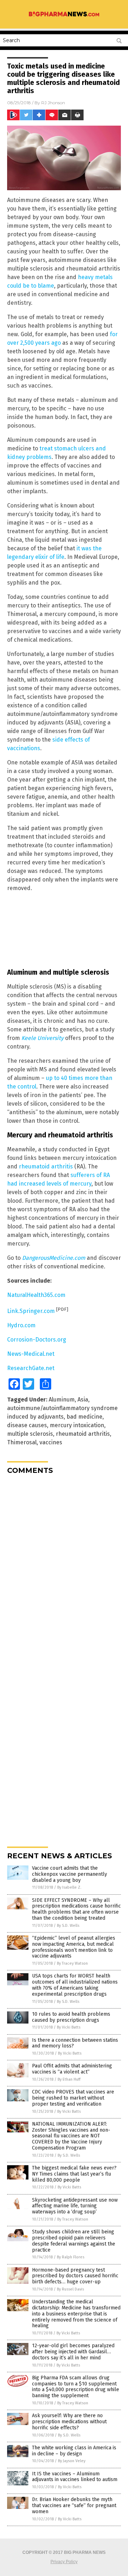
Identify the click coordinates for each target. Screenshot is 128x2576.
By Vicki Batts (69, 2027)
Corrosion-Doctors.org (37, 1340)
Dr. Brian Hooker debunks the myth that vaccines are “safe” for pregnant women (74, 2506)
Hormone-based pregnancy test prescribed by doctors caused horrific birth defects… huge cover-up (75, 2276)
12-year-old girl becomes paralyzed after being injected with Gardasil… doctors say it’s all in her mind (73, 2352)
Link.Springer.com (31, 1311)
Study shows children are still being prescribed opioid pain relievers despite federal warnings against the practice (74, 2241)
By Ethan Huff (69, 2079)
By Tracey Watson (72, 1963)
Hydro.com (21, 1325)
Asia (83, 1400)
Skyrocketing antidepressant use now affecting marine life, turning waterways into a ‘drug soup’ (75, 2206)
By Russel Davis (70, 2289)
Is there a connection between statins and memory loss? (75, 2043)
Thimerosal (22, 1442)
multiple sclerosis (30, 1434)
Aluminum (62, 1400)
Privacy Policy (64, 2562)
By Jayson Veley (72, 2461)
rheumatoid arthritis (46, 1166)
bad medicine (84, 1417)
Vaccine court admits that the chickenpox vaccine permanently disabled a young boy (70, 1874)
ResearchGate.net (31, 1368)
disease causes (27, 1425)
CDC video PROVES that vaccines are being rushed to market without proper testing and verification (73, 2098)
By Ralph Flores (71, 2257)
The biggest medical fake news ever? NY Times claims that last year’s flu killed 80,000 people (74, 2174)
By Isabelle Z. (69, 1887)
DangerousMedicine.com (54, 1258)
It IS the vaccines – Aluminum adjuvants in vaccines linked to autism (75, 2477)
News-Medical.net (31, 1354)
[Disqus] (64, 1569)
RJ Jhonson (53, 103)
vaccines (51, 1442)
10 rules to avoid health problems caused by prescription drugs (71, 2017)
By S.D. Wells (68, 1926)
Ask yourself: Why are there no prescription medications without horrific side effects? (69, 2422)
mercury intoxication (77, 1425)
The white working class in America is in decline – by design (74, 2451)
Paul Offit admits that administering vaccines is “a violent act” (72, 2069)
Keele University (42, 1038)
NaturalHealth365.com (36, 1295)
